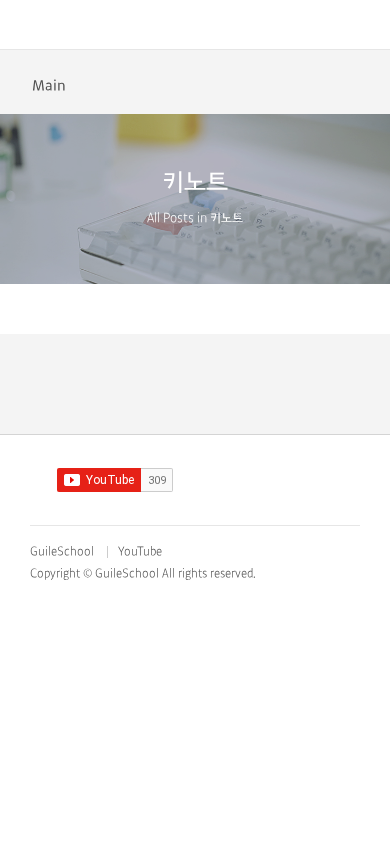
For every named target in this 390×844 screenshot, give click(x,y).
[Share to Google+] (364, 84)
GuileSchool (62, 552)
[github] (199, 478)
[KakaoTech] (195, 25)
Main (49, 86)
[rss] (319, 478)
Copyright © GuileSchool (94, 574)
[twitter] (279, 478)
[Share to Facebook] (302, 84)
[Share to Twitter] (333, 84)
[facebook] (239, 478)
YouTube (140, 552)
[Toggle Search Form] (365, 25)
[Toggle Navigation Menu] (25, 25)
